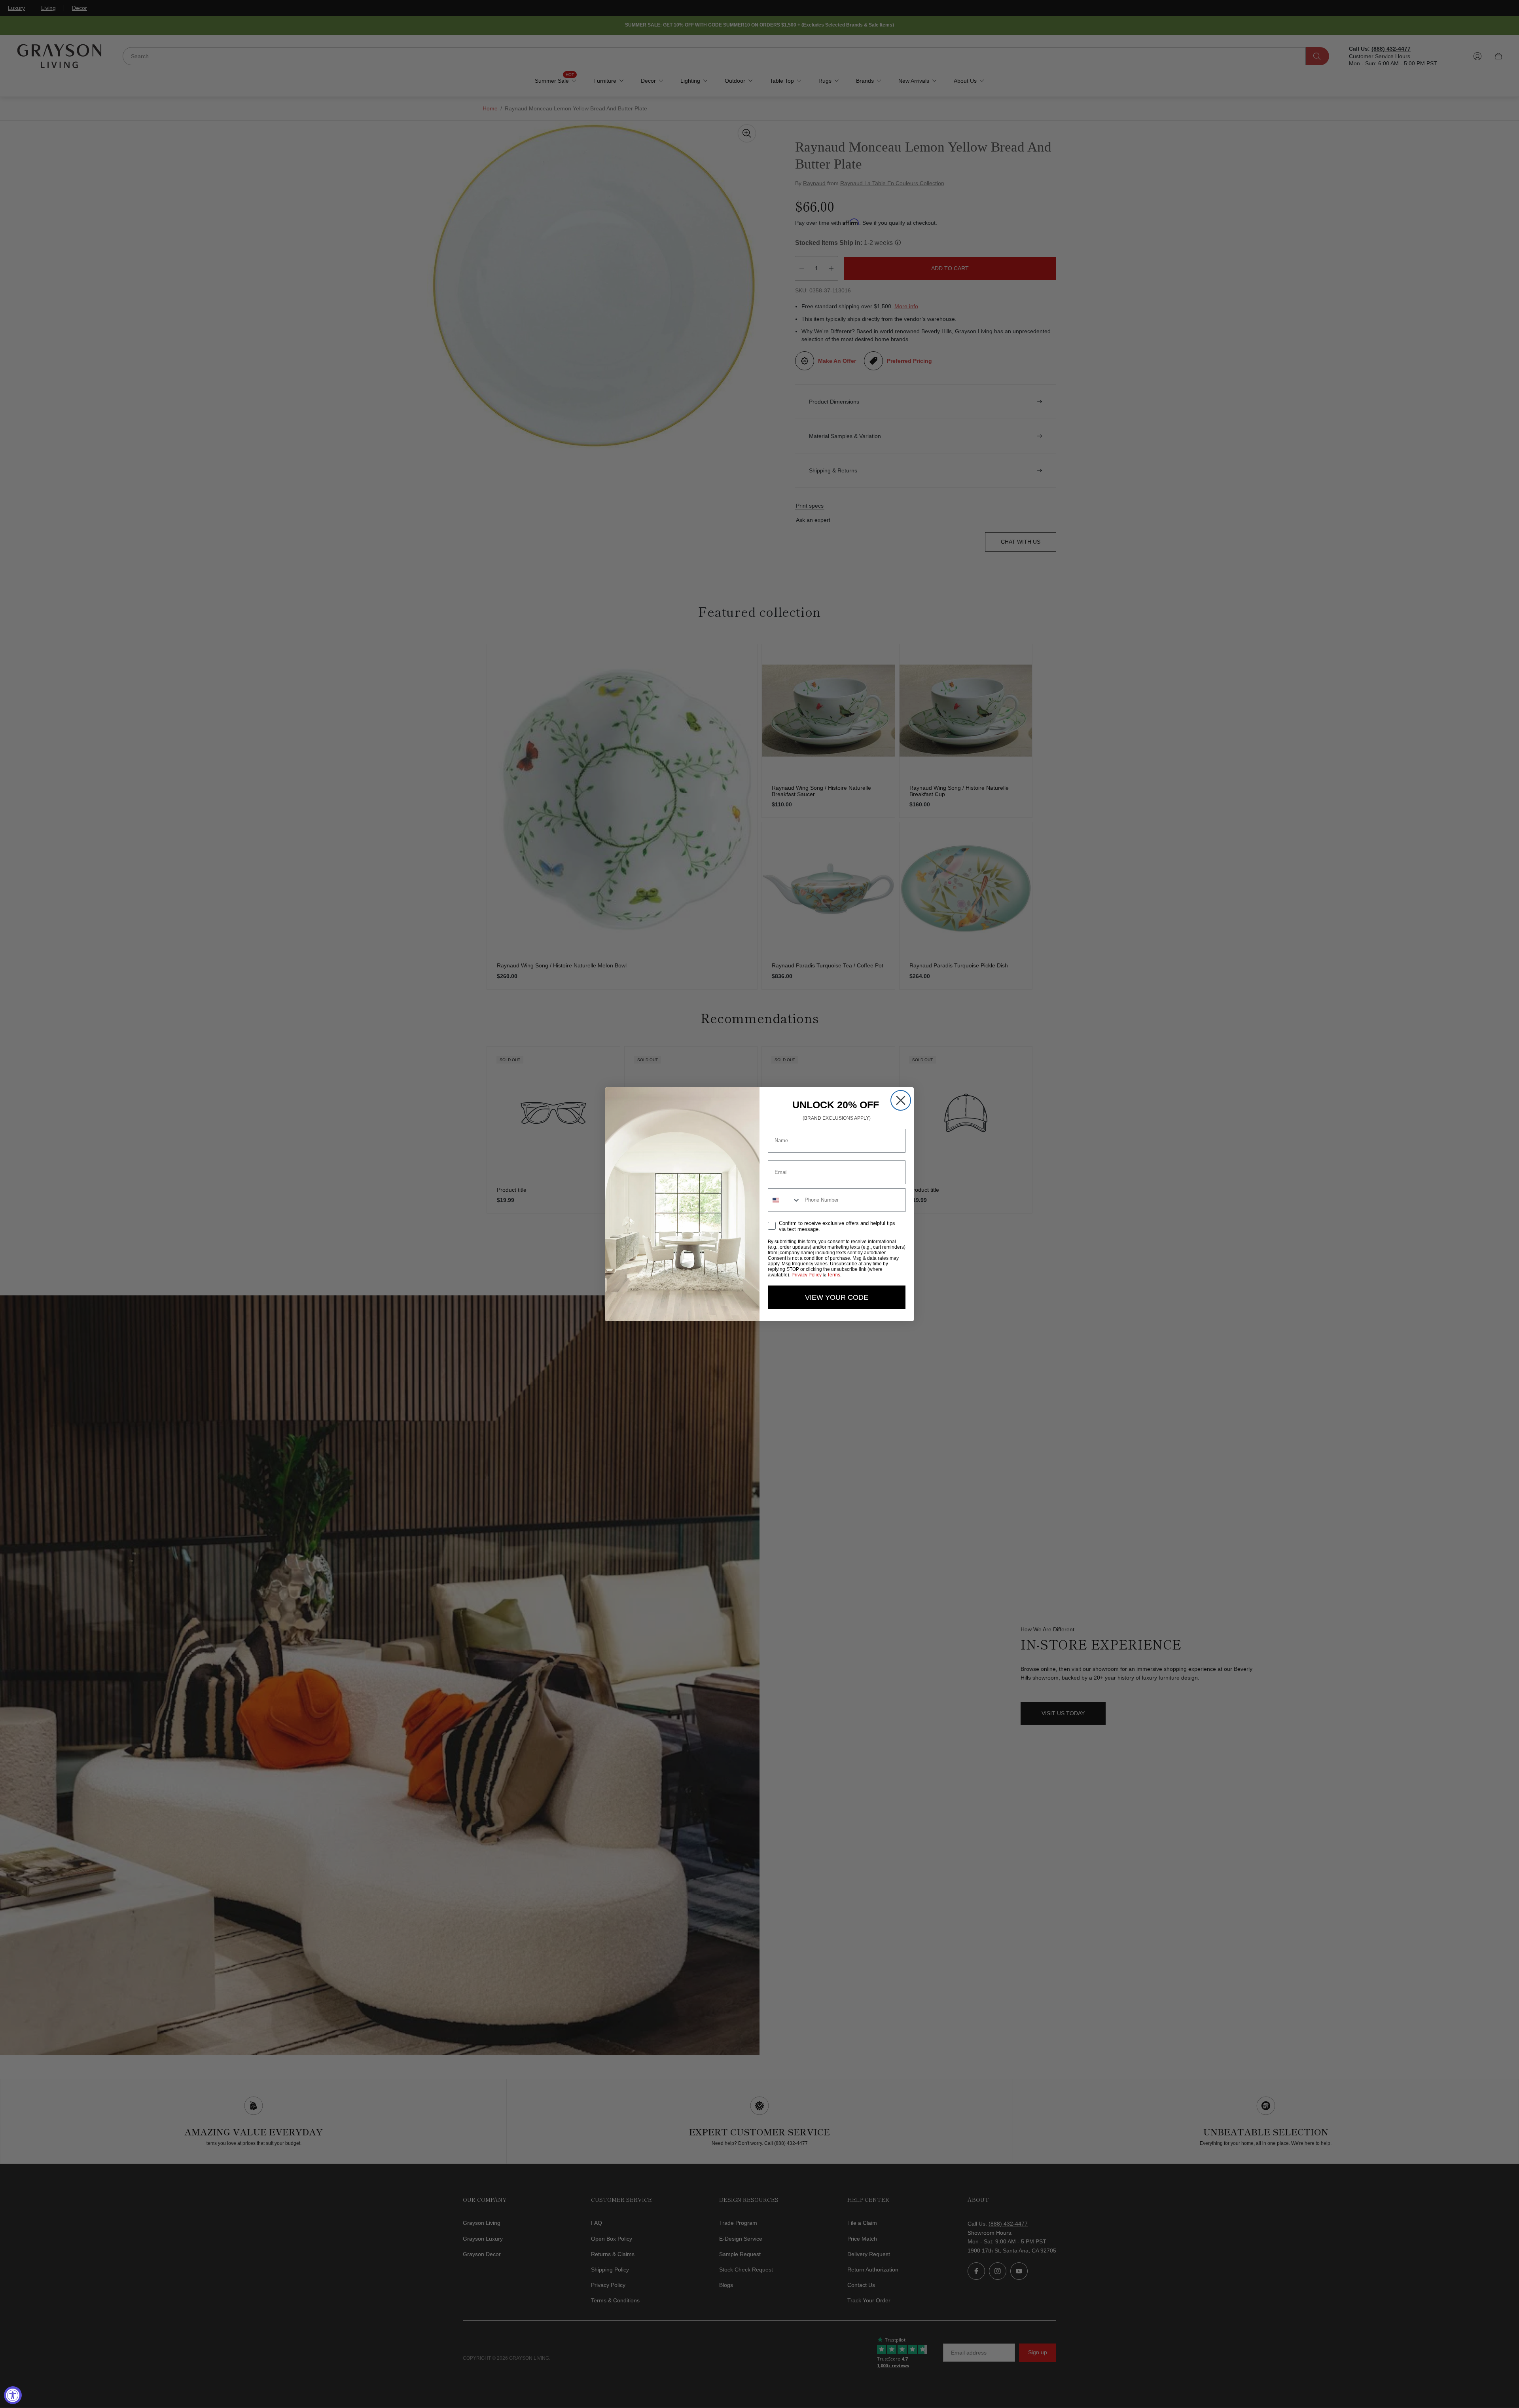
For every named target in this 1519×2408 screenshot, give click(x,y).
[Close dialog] (901, 1100)
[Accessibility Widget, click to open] (13, 2395)
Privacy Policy (807, 1275)
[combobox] (784, 1200)
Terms (834, 1275)
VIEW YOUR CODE (837, 1297)
